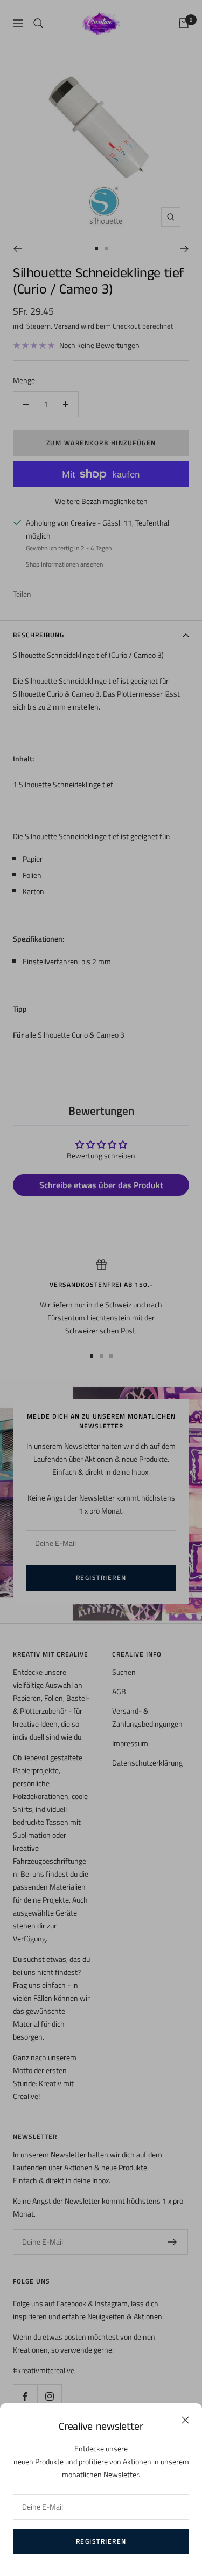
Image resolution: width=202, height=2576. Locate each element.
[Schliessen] (185, 2420)
